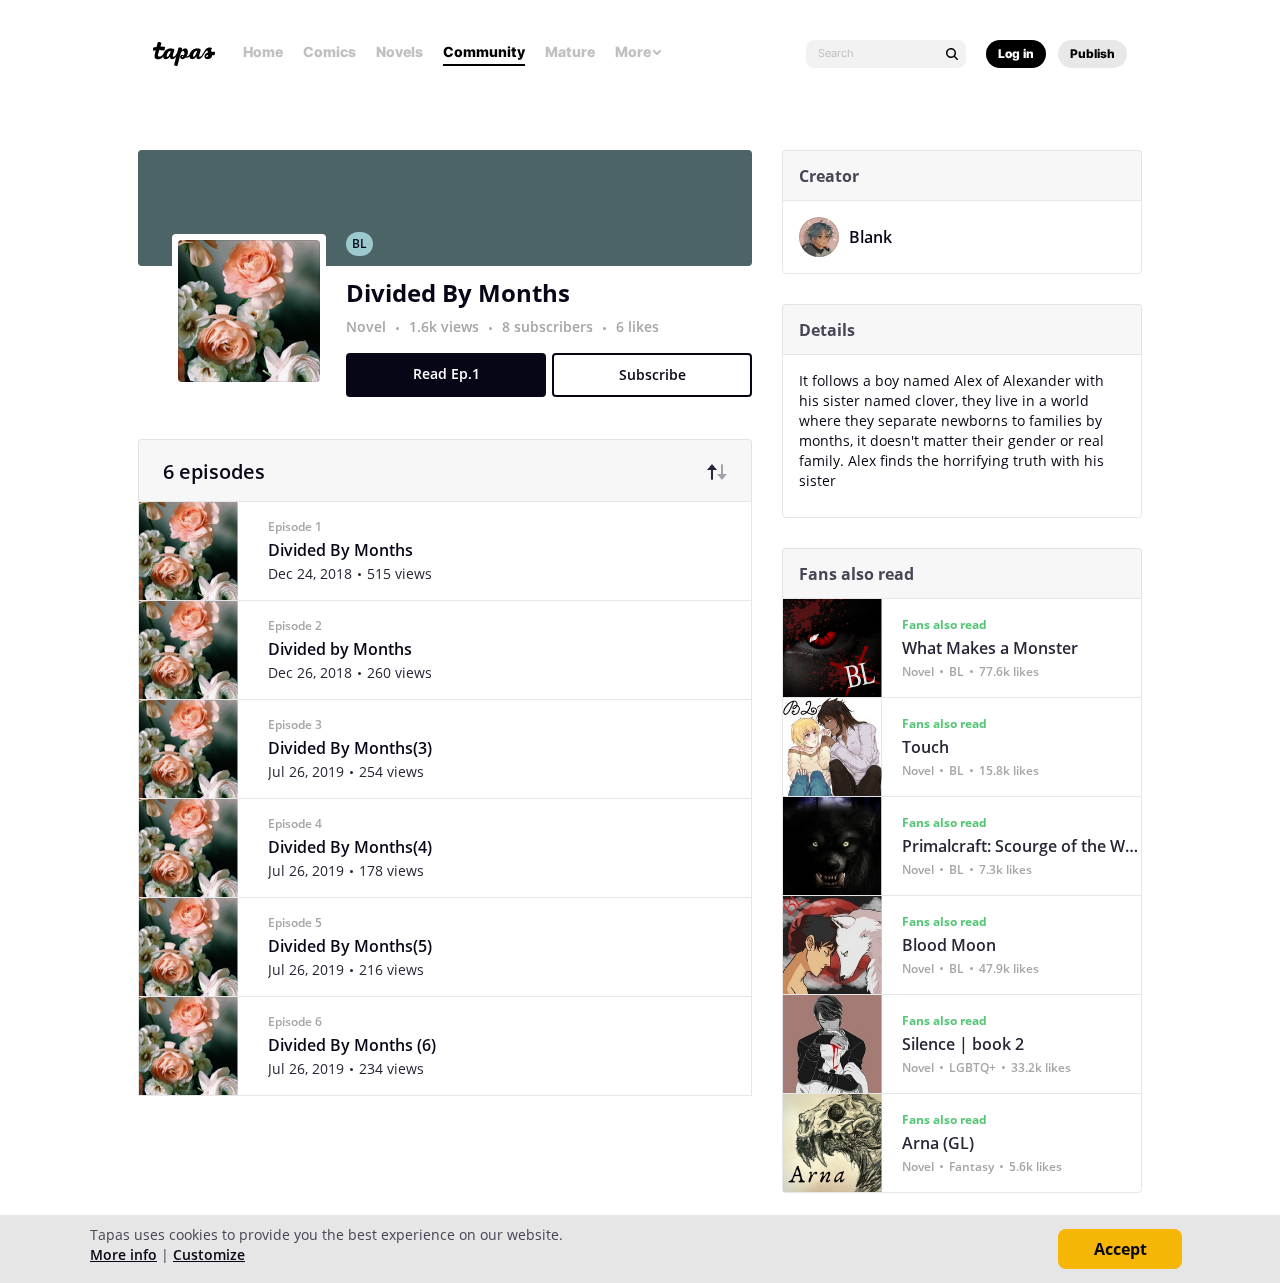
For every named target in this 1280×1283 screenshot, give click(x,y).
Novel (366, 326)
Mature (570, 51)
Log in (1016, 53)
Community (484, 51)
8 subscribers (549, 326)
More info (123, 1254)
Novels (399, 51)
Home (263, 51)
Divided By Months (458, 292)
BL (359, 243)
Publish (1092, 53)
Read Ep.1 (446, 373)
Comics (329, 51)
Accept (1120, 1249)
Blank (870, 237)
